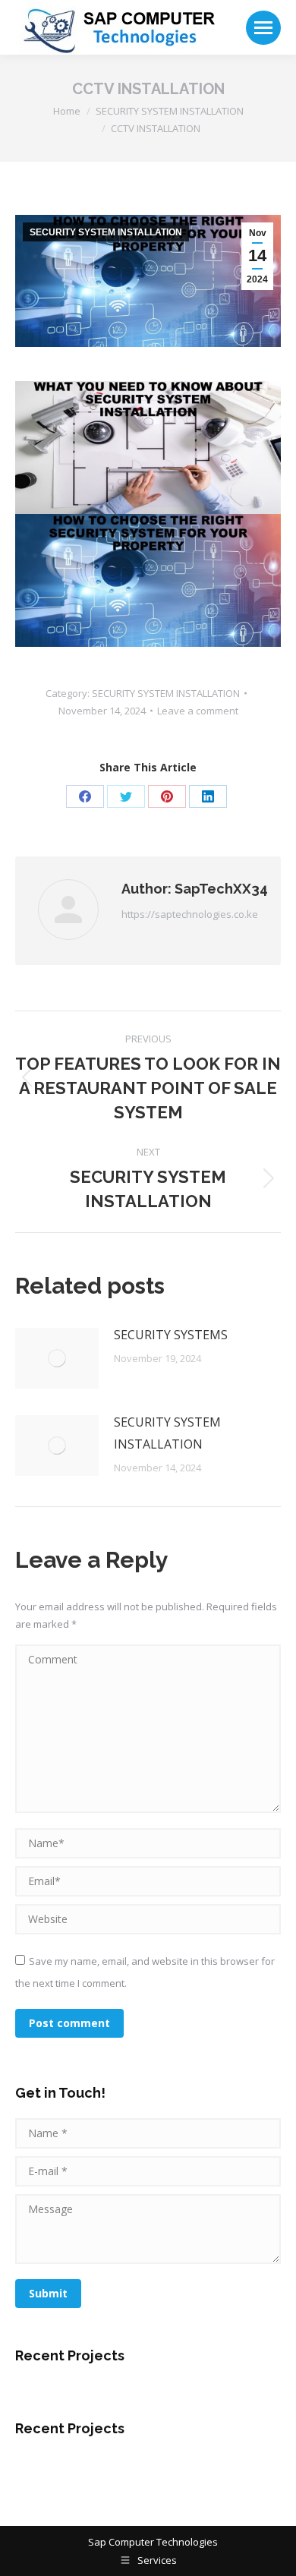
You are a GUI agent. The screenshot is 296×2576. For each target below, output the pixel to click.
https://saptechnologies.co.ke (190, 914)
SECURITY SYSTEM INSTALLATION (106, 232)
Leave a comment (198, 711)
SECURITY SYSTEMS (171, 1335)
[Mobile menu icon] (263, 28)
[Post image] (57, 1358)
